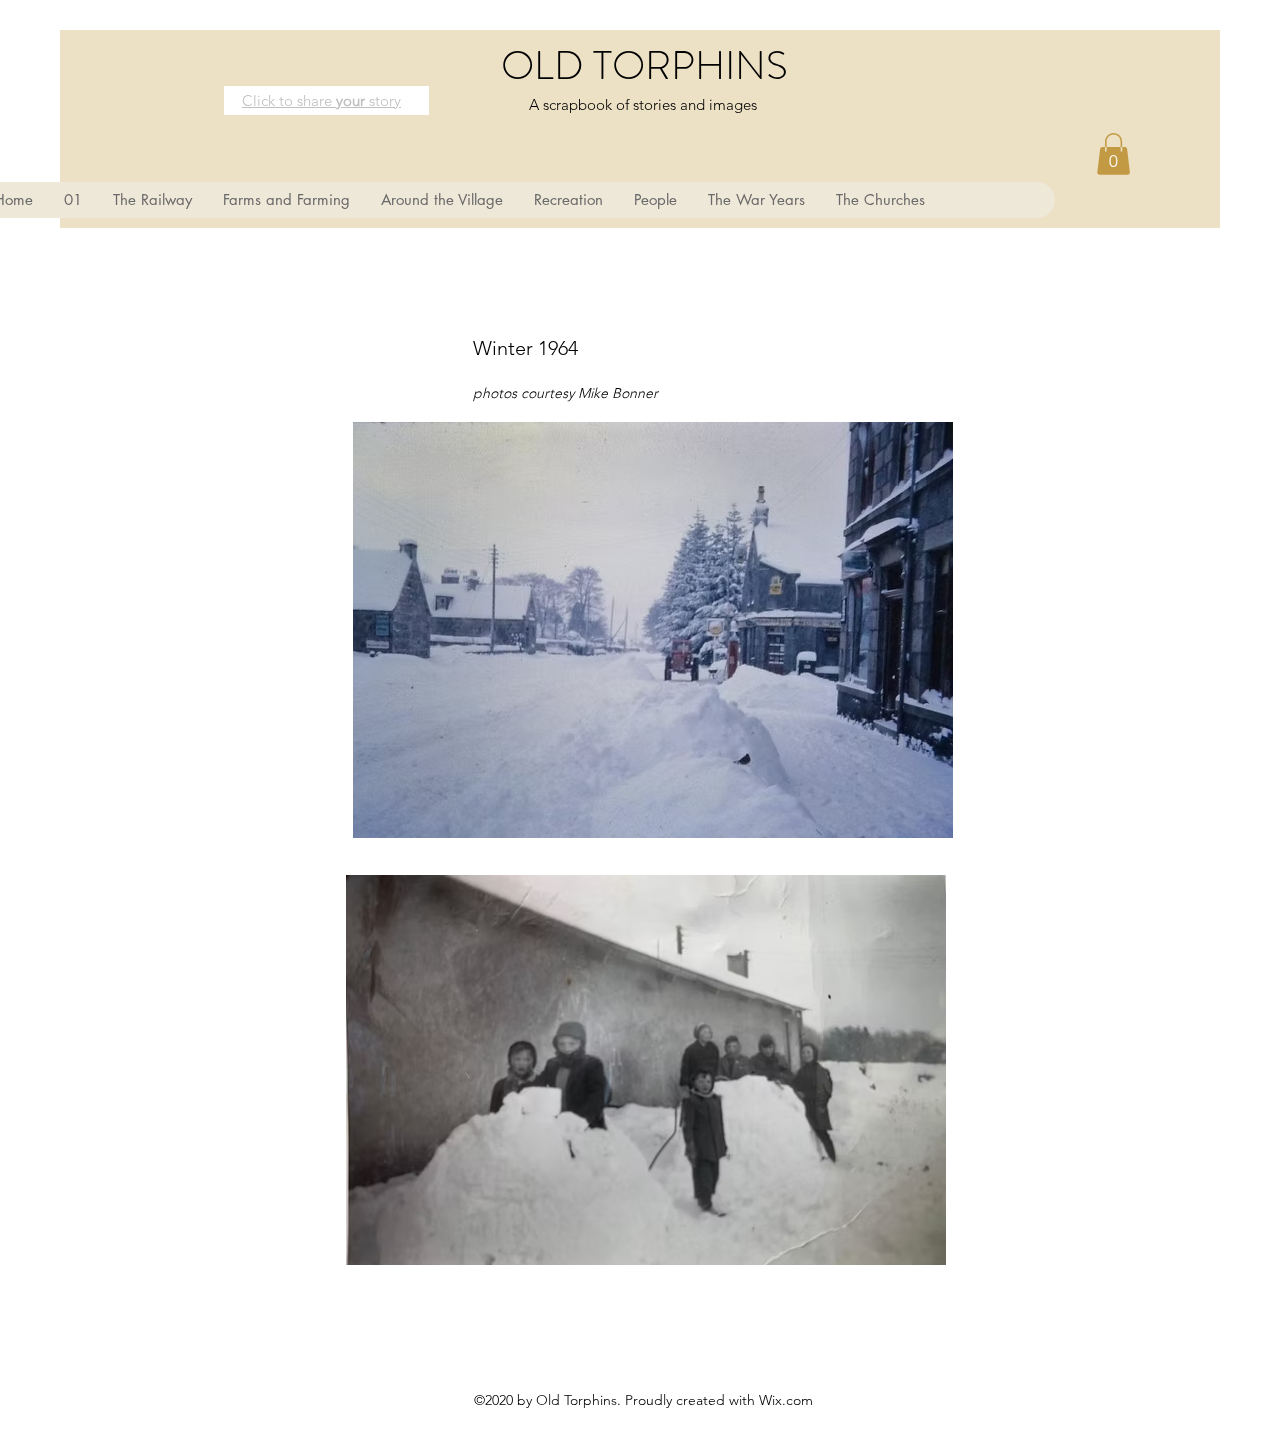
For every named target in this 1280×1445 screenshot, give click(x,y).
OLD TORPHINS (644, 65)
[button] (1113, 154)
